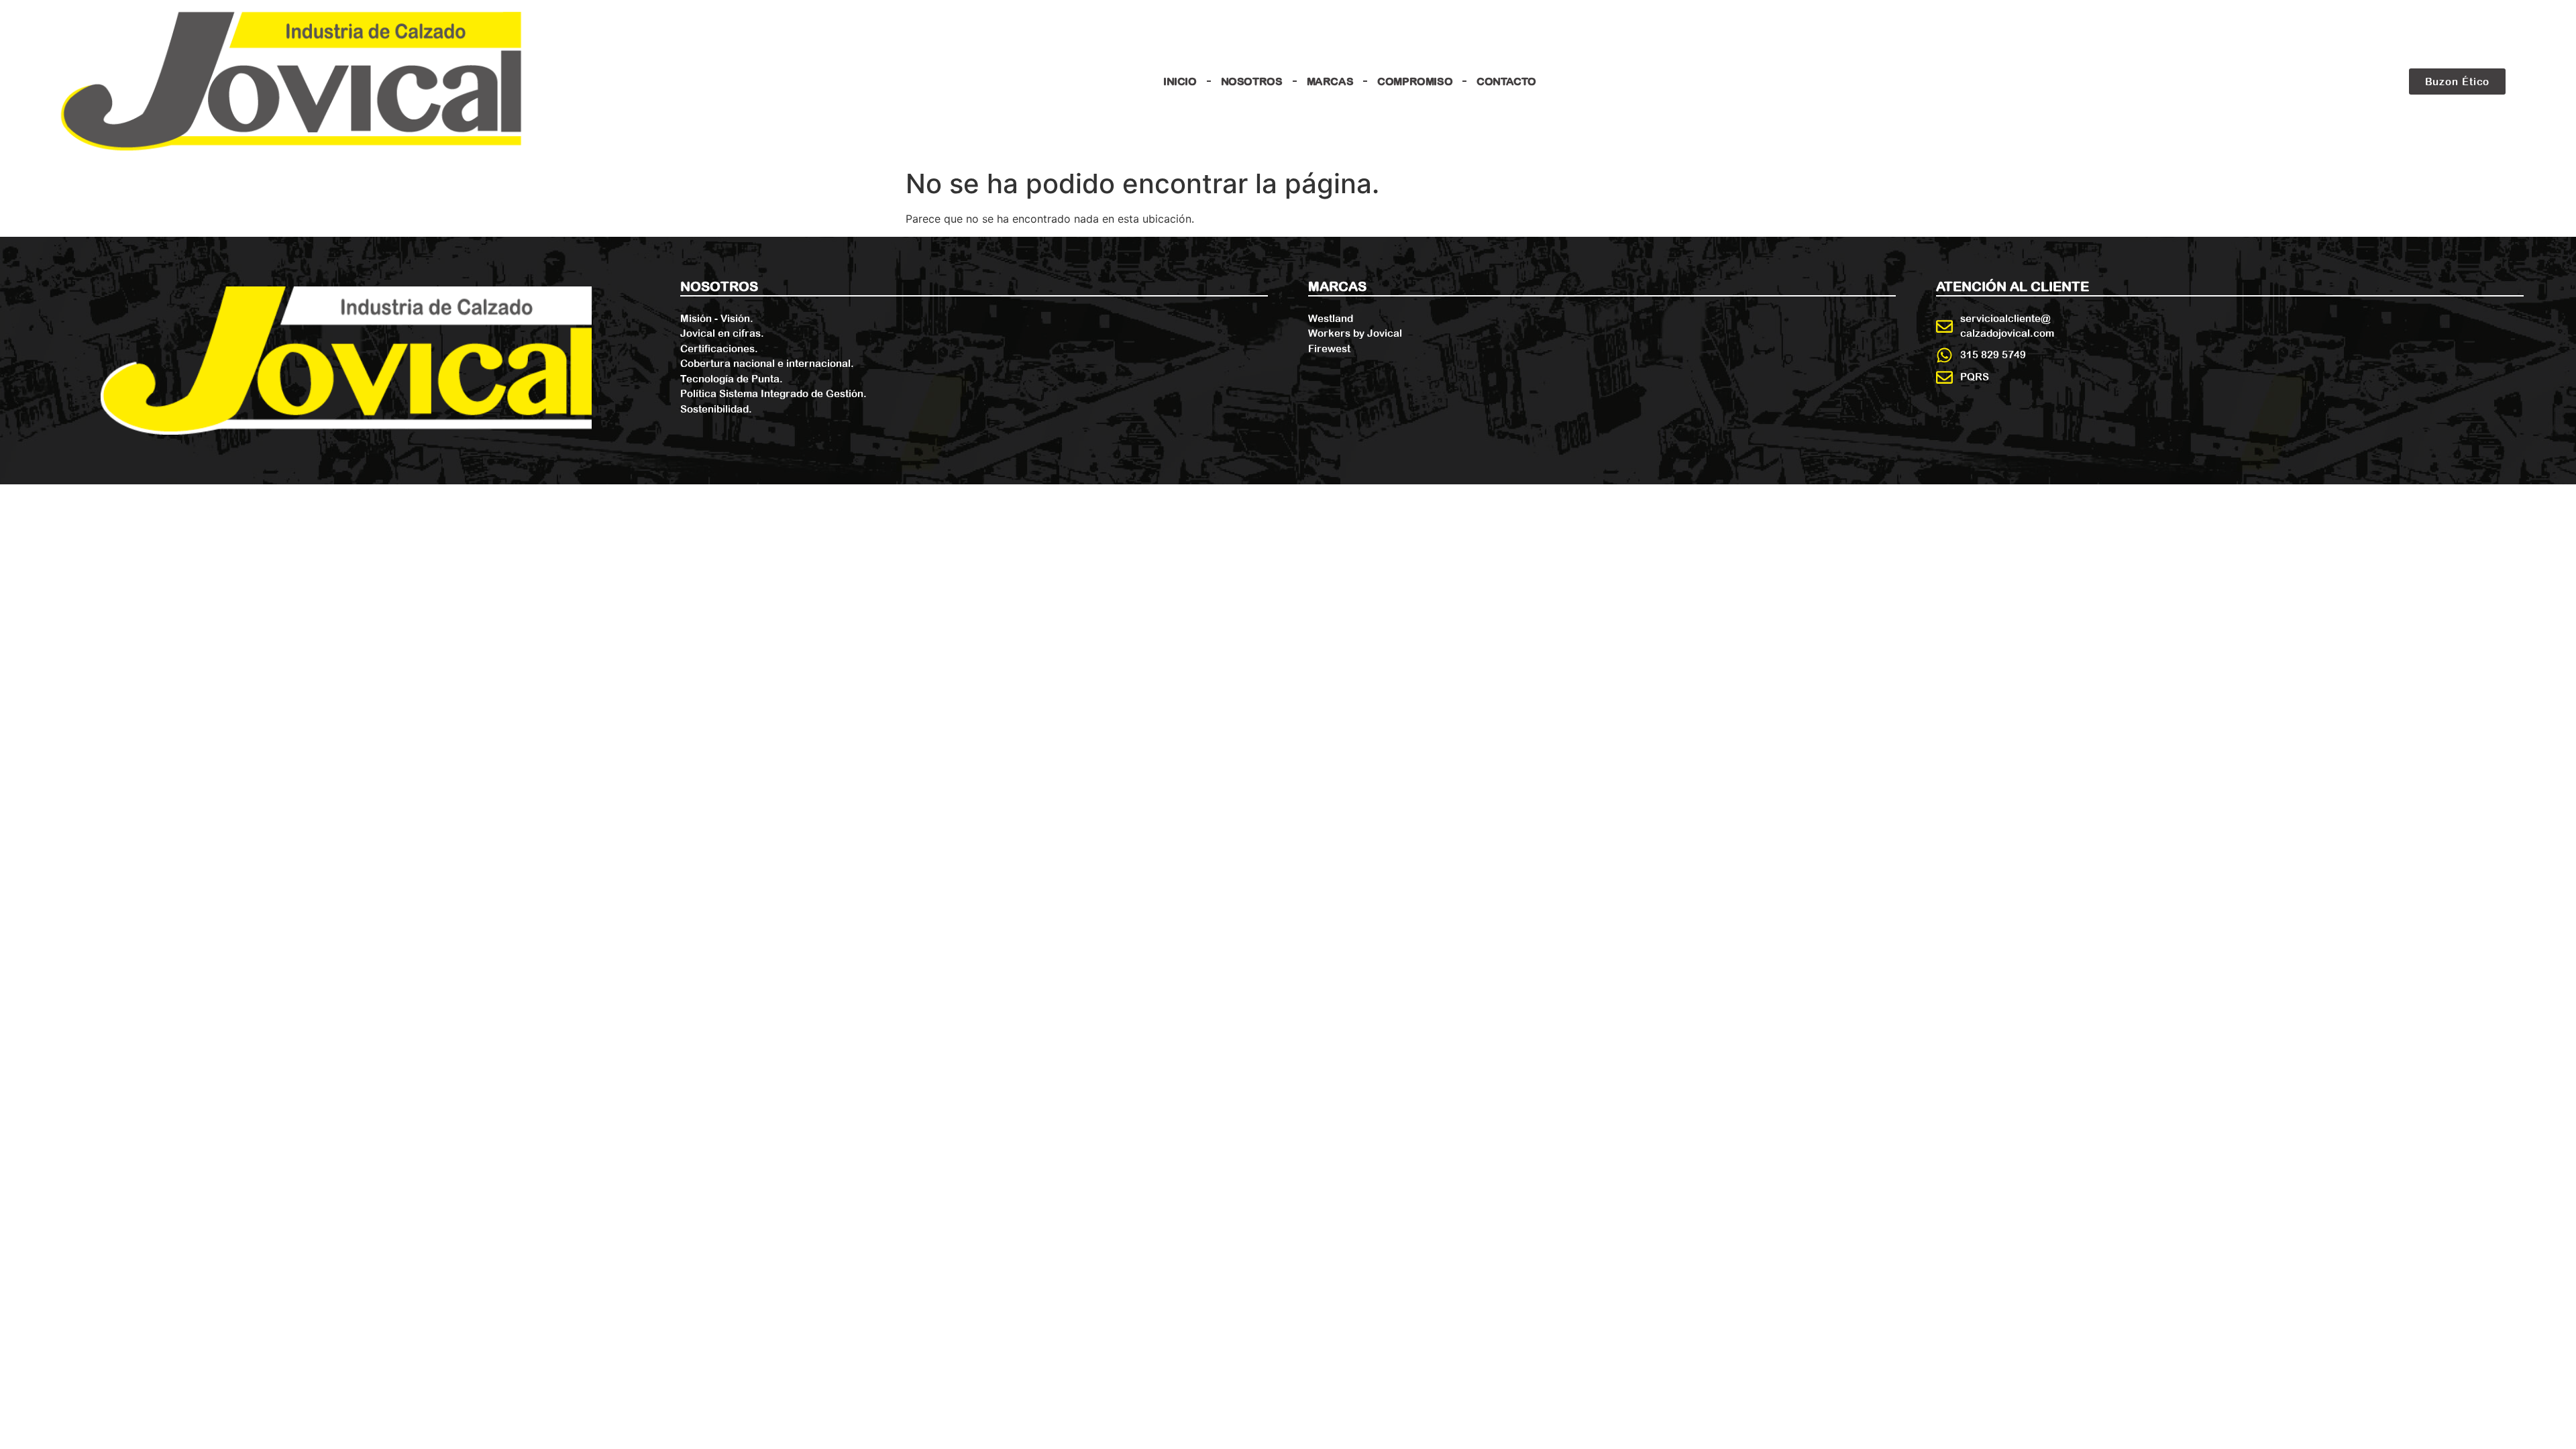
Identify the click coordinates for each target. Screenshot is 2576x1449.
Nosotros (1252, 81)
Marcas (1330, 81)
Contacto (1506, 81)
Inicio (1180, 81)
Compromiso (1415, 81)
